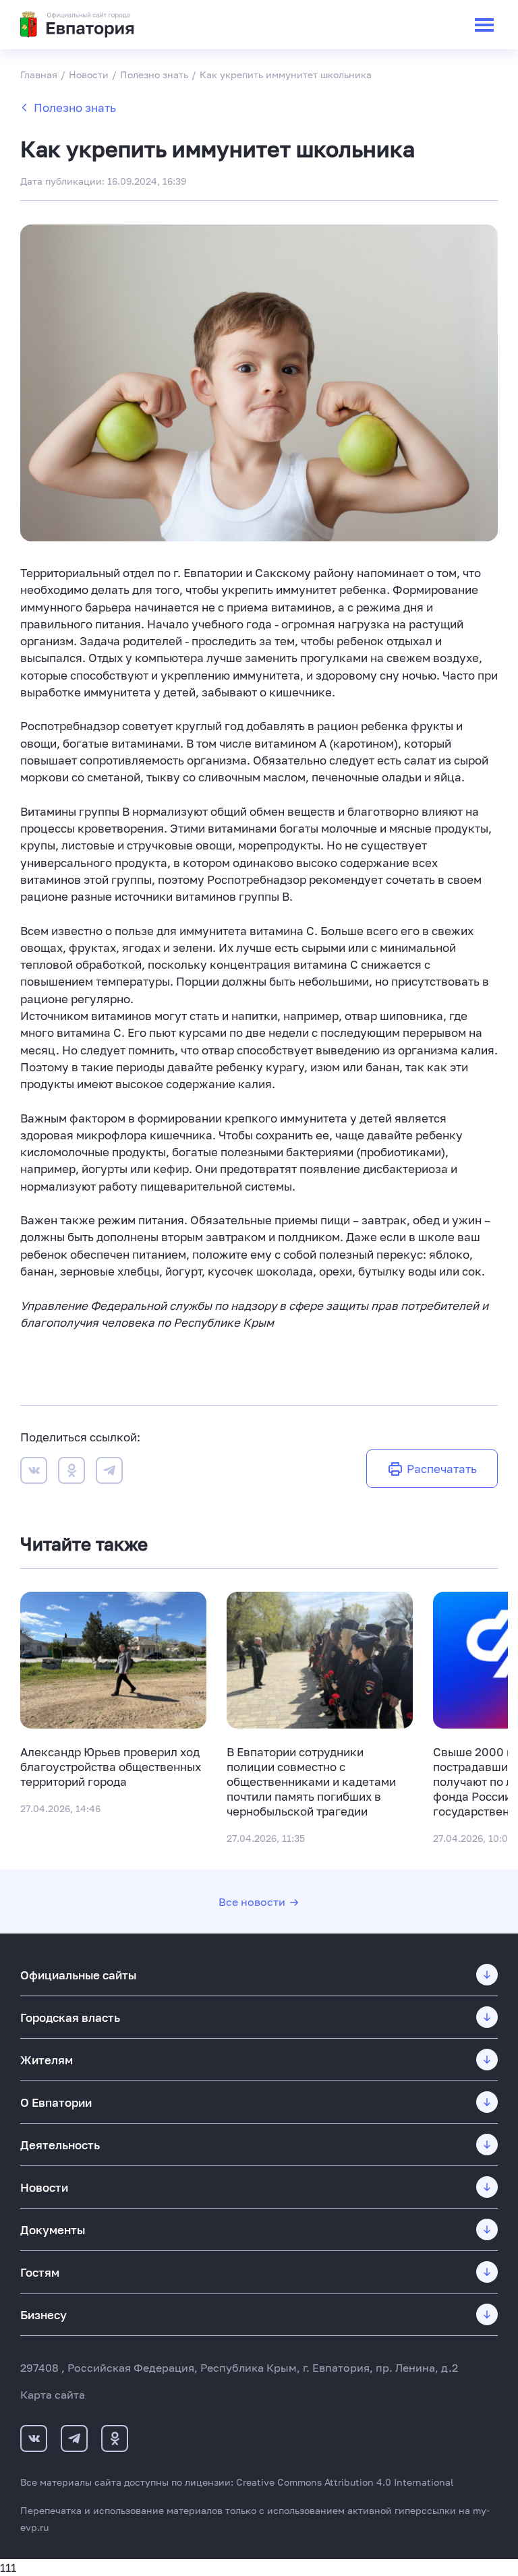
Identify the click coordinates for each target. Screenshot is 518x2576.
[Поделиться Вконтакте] (34, 1472)
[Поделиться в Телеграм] (109, 1472)
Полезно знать (75, 108)
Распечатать (442, 1469)
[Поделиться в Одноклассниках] (71, 1472)
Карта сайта (53, 2395)
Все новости (252, 1902)
